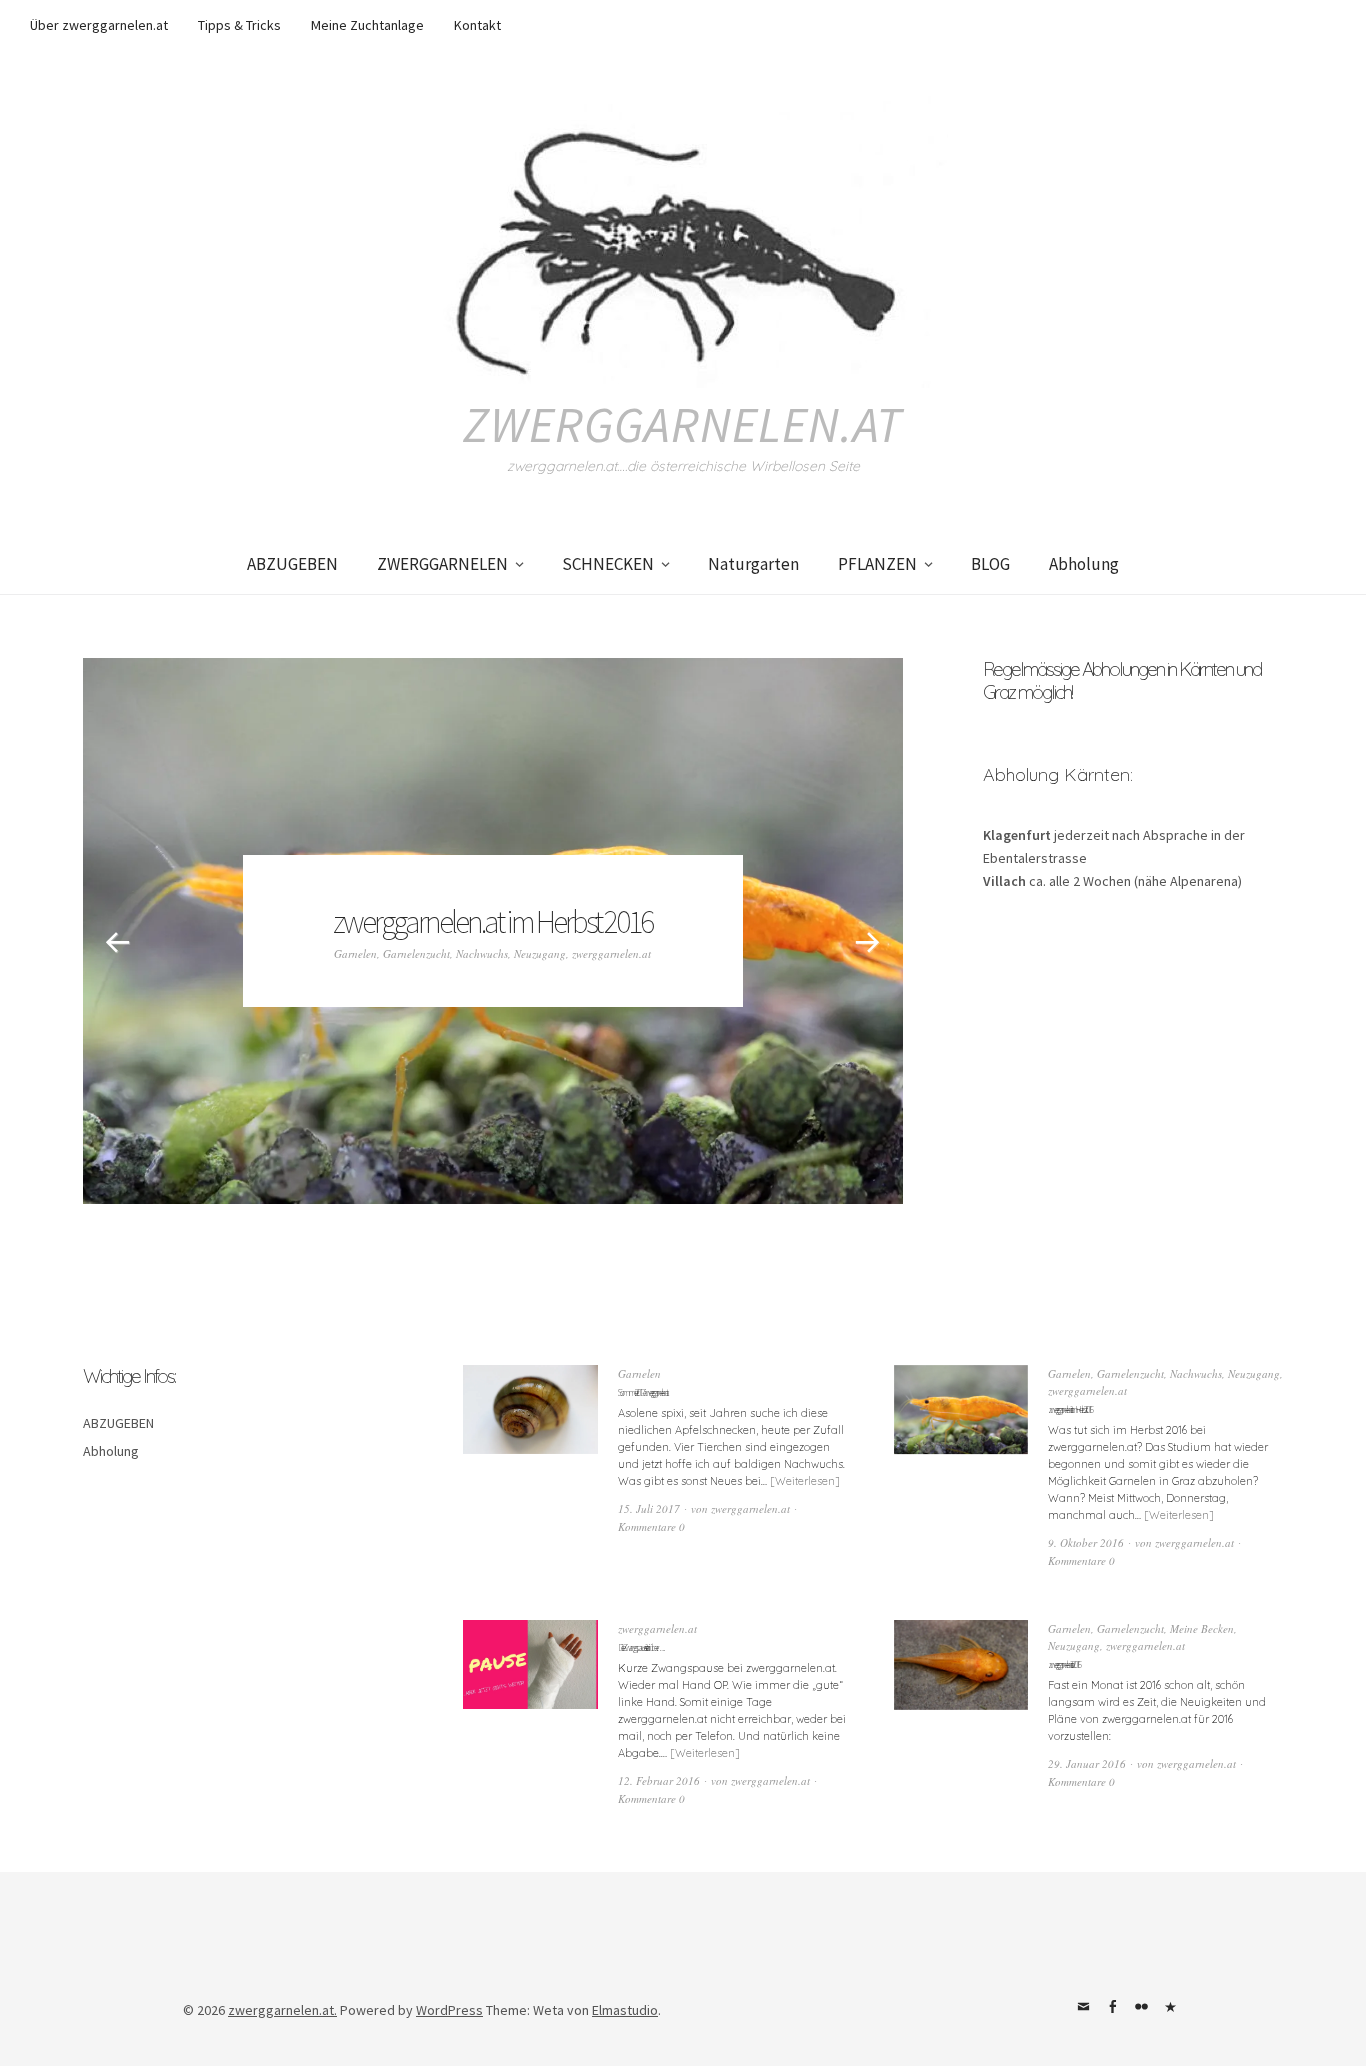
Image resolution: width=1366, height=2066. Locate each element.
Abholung (1084, 564)
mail (1083, 2007)
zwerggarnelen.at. (282, 2010)
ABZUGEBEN (292, 564)
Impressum (1170, 2007)
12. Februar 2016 (659, 1780)
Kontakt (477, 25)
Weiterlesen (805, 1481)
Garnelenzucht (416, 953)
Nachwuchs (482, 953)
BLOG (990, 564)
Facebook (1112, 2007)
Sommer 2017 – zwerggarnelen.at (642, 1392)
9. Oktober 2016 (1086, 1542)
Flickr (1141, 2007)
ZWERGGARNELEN (442, 564)
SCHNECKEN (608, 564)
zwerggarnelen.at (683, 424)
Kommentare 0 (651, 1526)
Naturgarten (753, 564)
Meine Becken (1202, 1628)
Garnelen (355, 953)
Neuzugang (540, 953)
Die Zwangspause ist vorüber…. (639, 1647)
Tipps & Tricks (239, 25)
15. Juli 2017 (649, 1508)
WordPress (449, 2010)
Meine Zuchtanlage (367, 25)
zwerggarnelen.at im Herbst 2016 (492, 922)
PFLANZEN (877, 564)
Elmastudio (625, 2010)
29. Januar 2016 (1087, 1763)
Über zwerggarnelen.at (99, 25)
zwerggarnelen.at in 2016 (1064, 1664)
